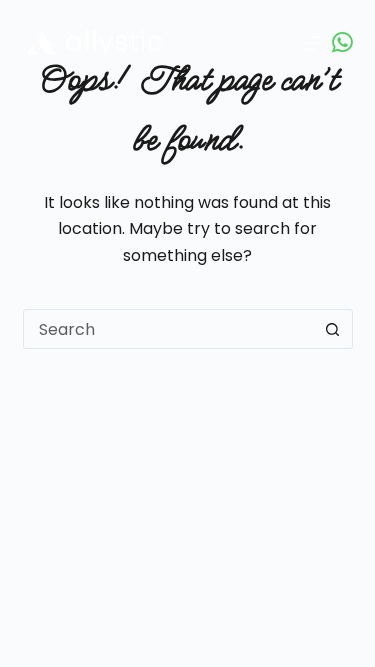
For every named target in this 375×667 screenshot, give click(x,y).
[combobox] (169, 329)
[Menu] (313, 43)
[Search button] (333, 329)
